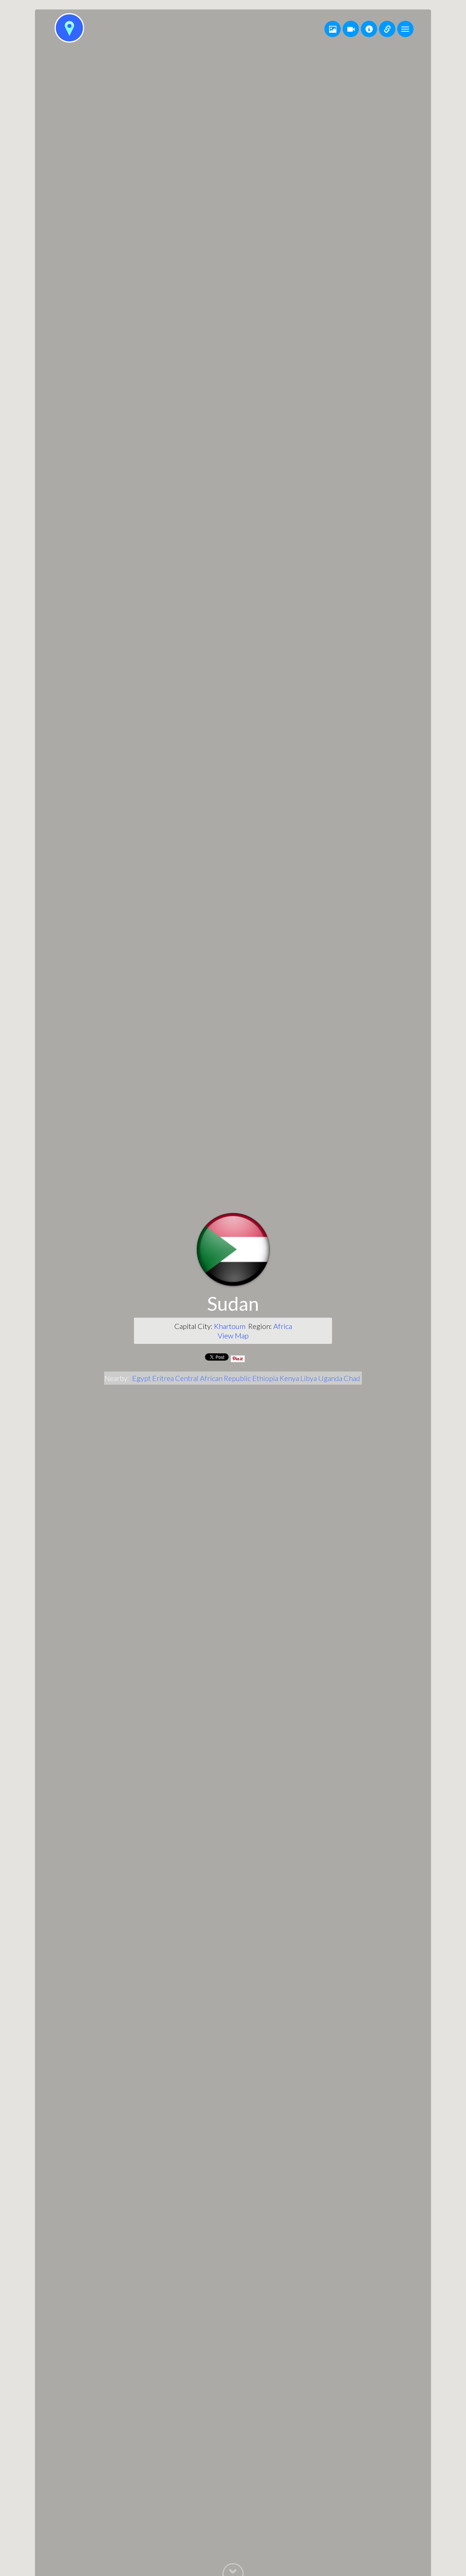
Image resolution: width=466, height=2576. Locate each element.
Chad (352, 1378)
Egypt (141, 1378)
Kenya (289, 1378)
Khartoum (230, 1326)
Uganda (330, 1378)
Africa (283, 1326)
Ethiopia (265, 1378)
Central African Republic (213, 1378)
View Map (233, 1336)
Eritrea (163, 1378)
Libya (309, 1378)
